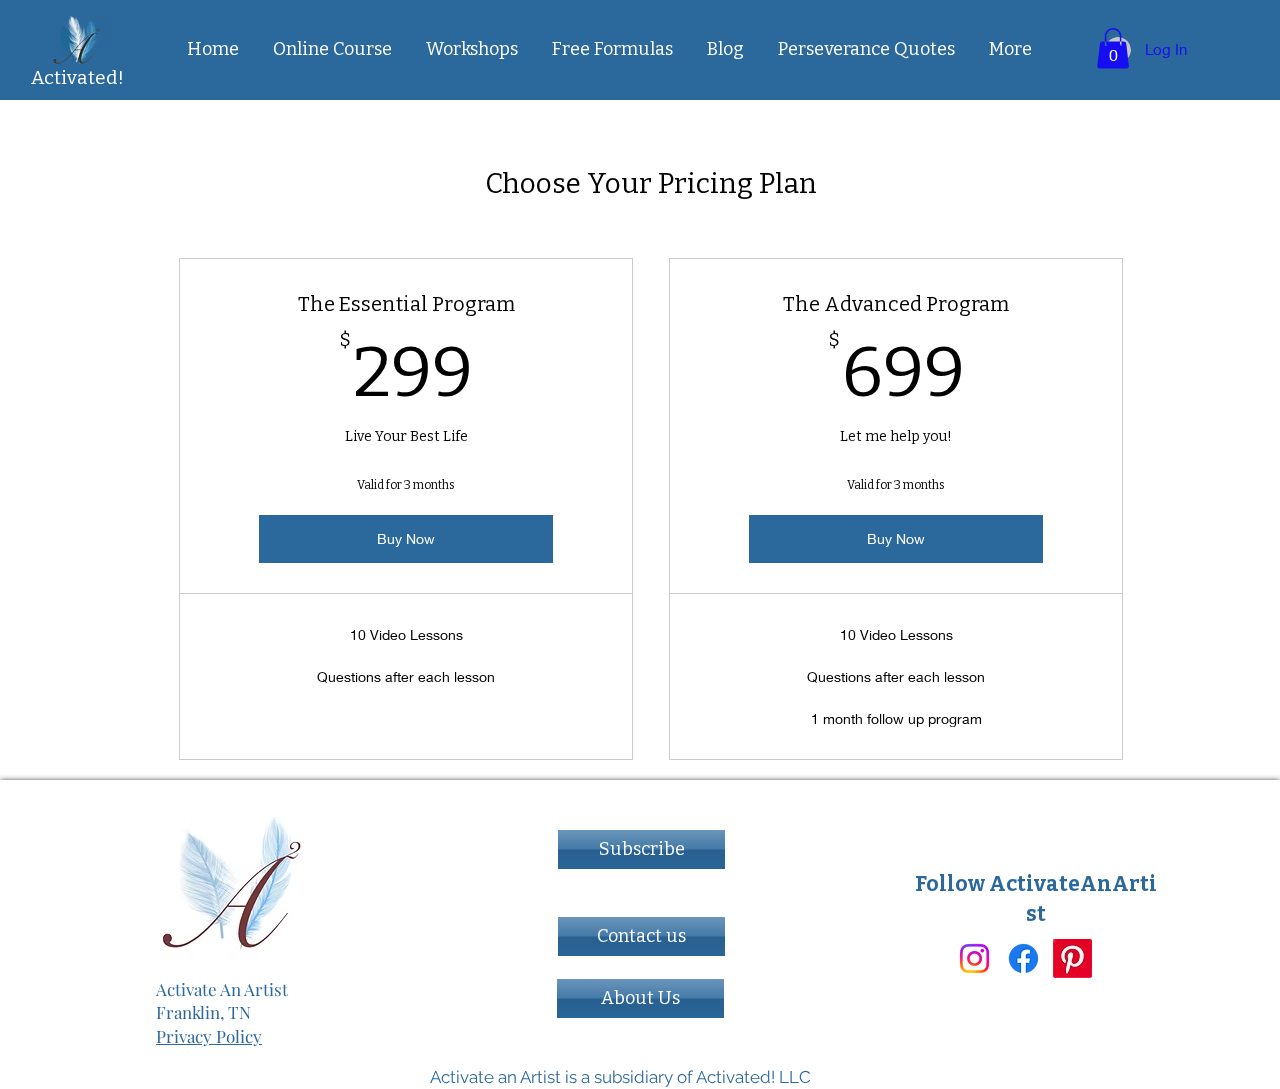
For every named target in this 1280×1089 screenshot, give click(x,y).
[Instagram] (974, 958)
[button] (612, 49)
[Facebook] (1023, 958)
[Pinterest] (1072, 958)
